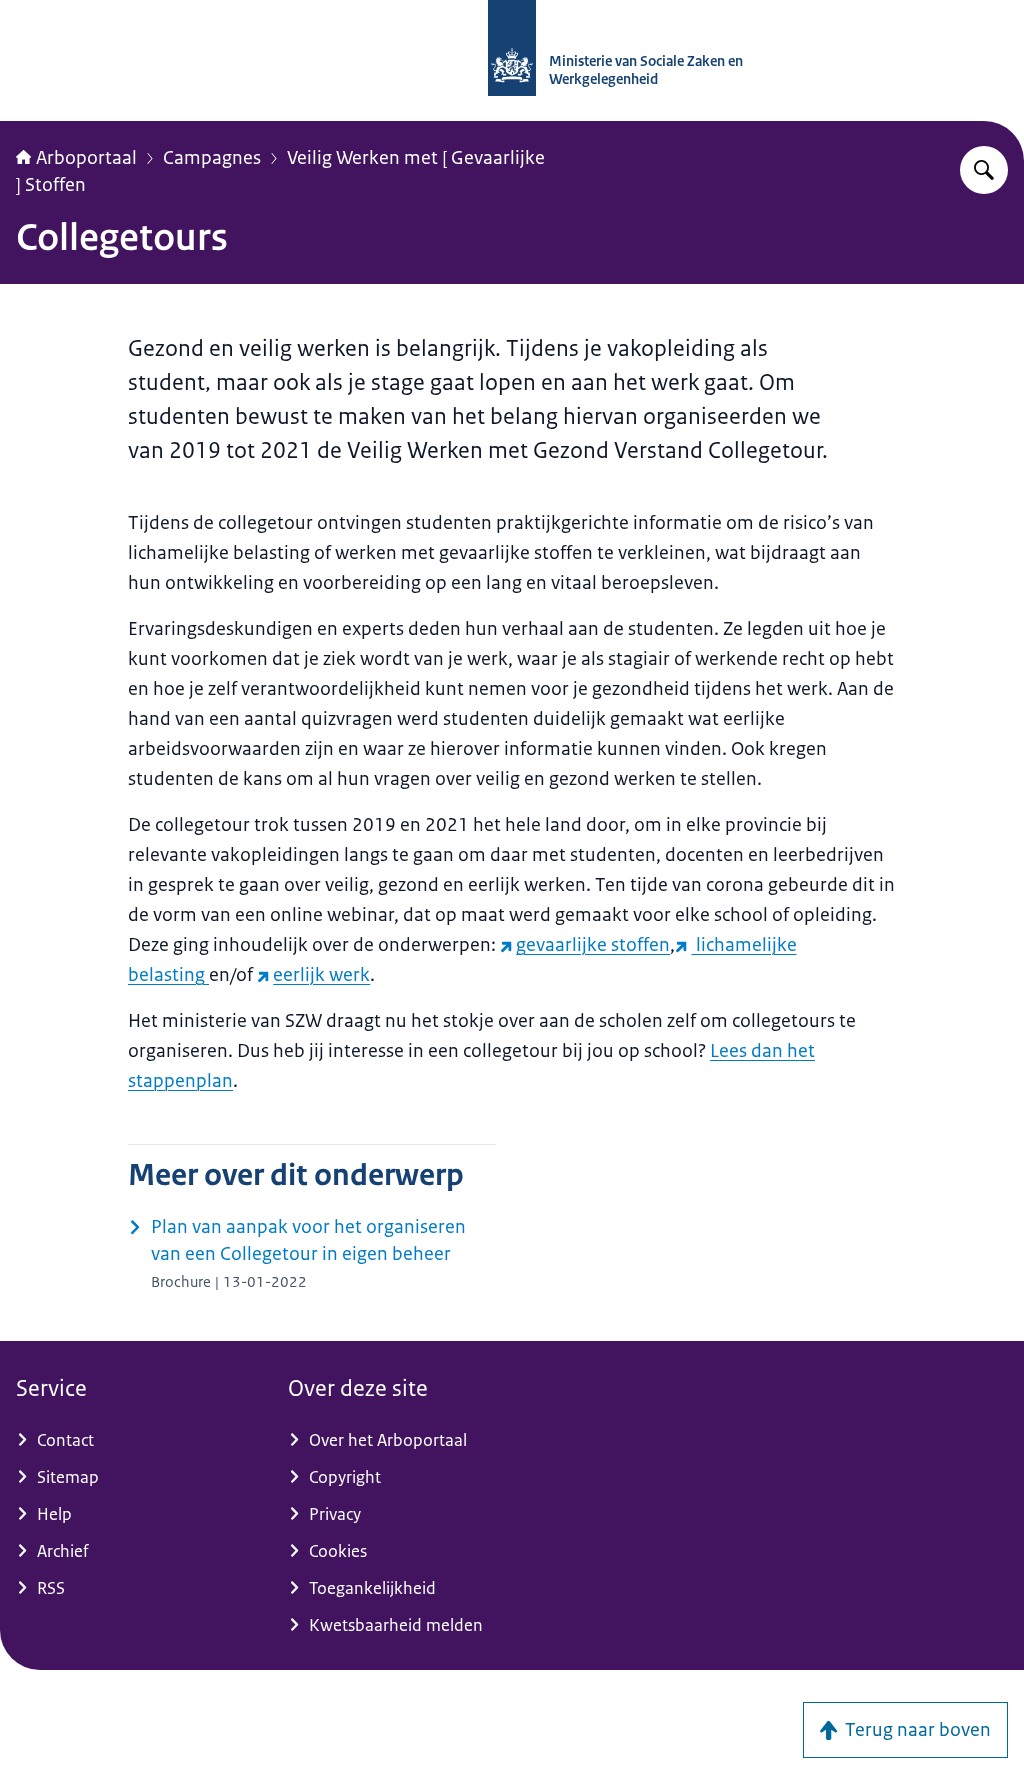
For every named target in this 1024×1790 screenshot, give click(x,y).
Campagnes (212, 158)
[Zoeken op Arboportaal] (984, 170)
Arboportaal (86, 158)
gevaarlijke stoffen (593, 945)
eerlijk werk (321, 975)
